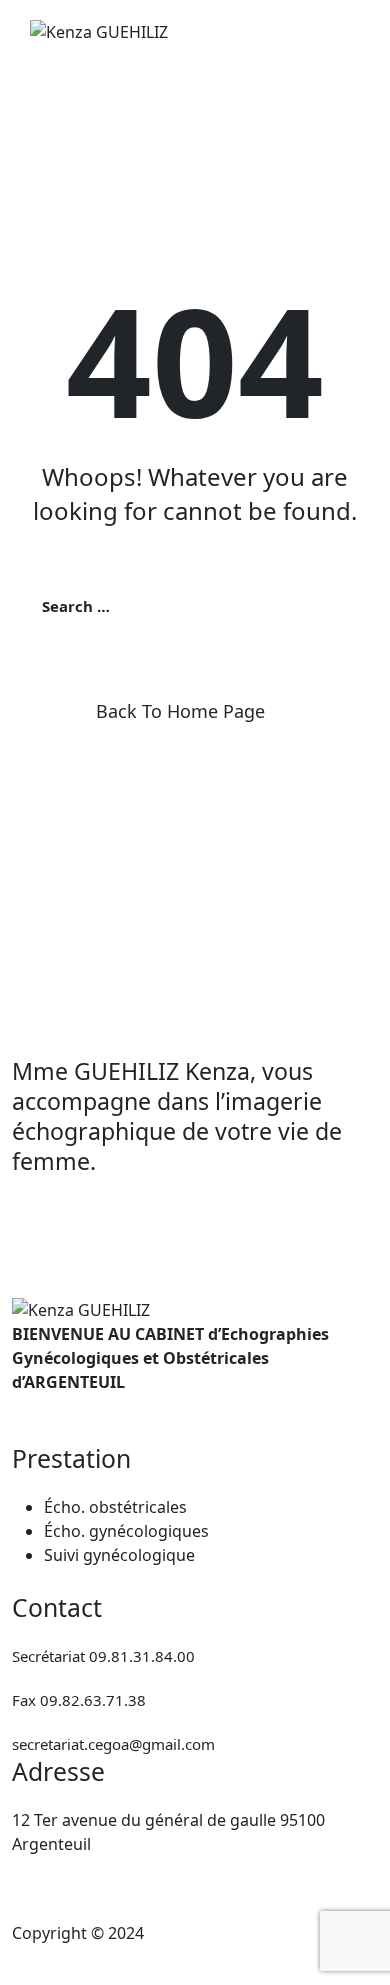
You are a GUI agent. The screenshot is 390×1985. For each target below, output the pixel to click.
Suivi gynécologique (119, 1555)
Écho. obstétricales (115, 1507)
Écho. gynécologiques (126, 1531)
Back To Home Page (180, 711)
